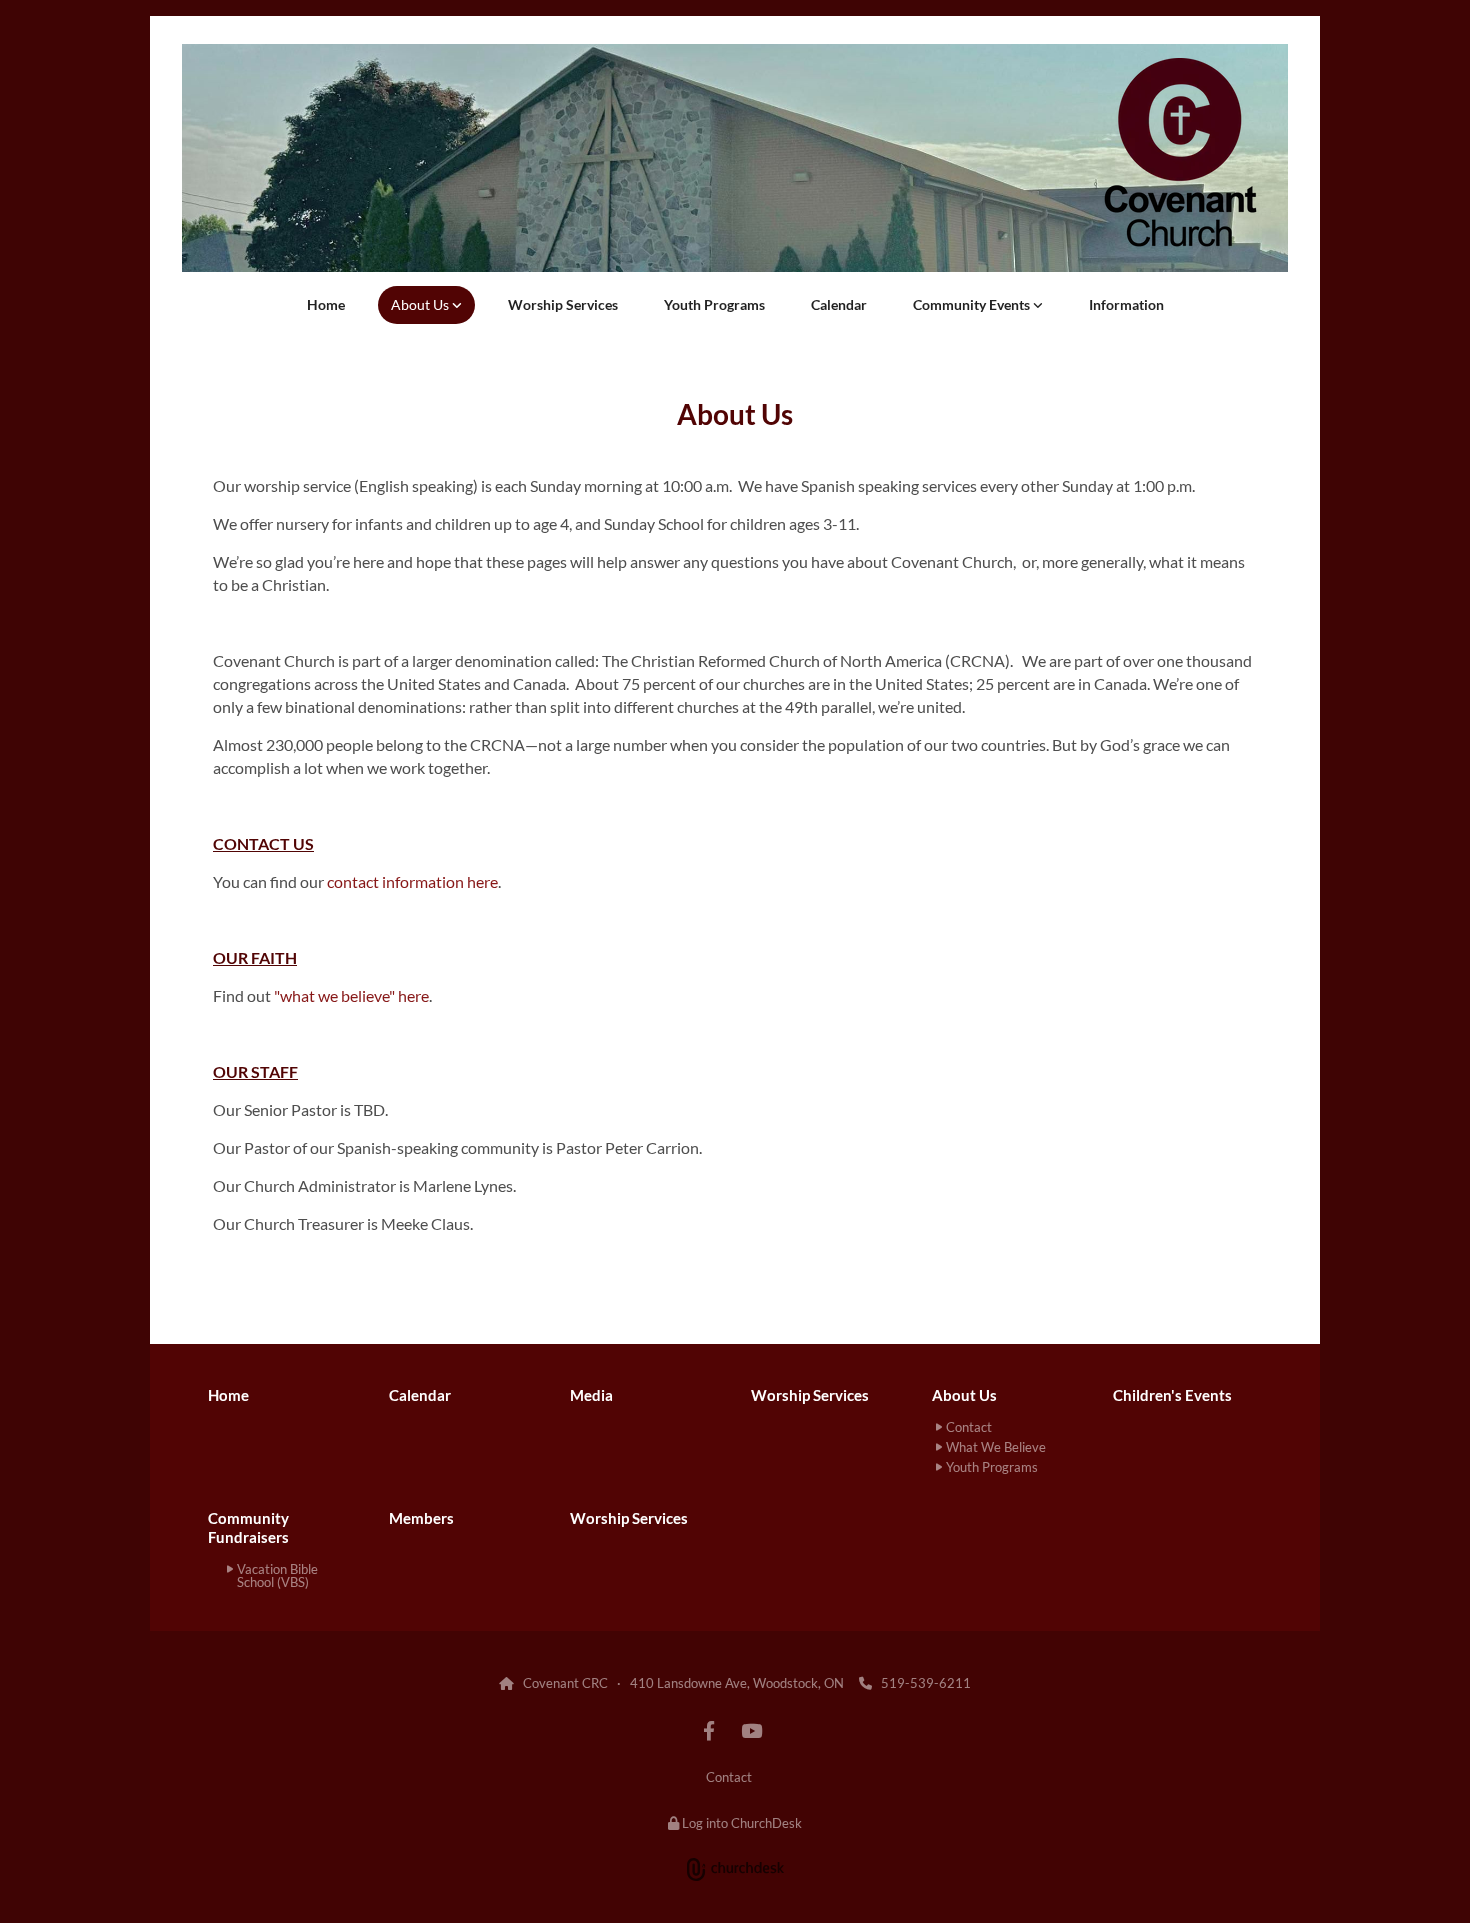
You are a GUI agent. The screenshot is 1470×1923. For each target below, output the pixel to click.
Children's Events (1172, 1395)
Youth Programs (714, 304)
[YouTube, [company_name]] (751, 1730)
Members (421, 1518)
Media (591, 1395)
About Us (421, 304)
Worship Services (563, 304)
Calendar (839, 304)
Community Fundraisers (248, 1527)
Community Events (973, 304)
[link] (426, 305)
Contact (729, 1777)
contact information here (412, 881)
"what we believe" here (351, 995)
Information (1126, 304)
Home (326, 304)
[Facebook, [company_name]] (709, 1730)
